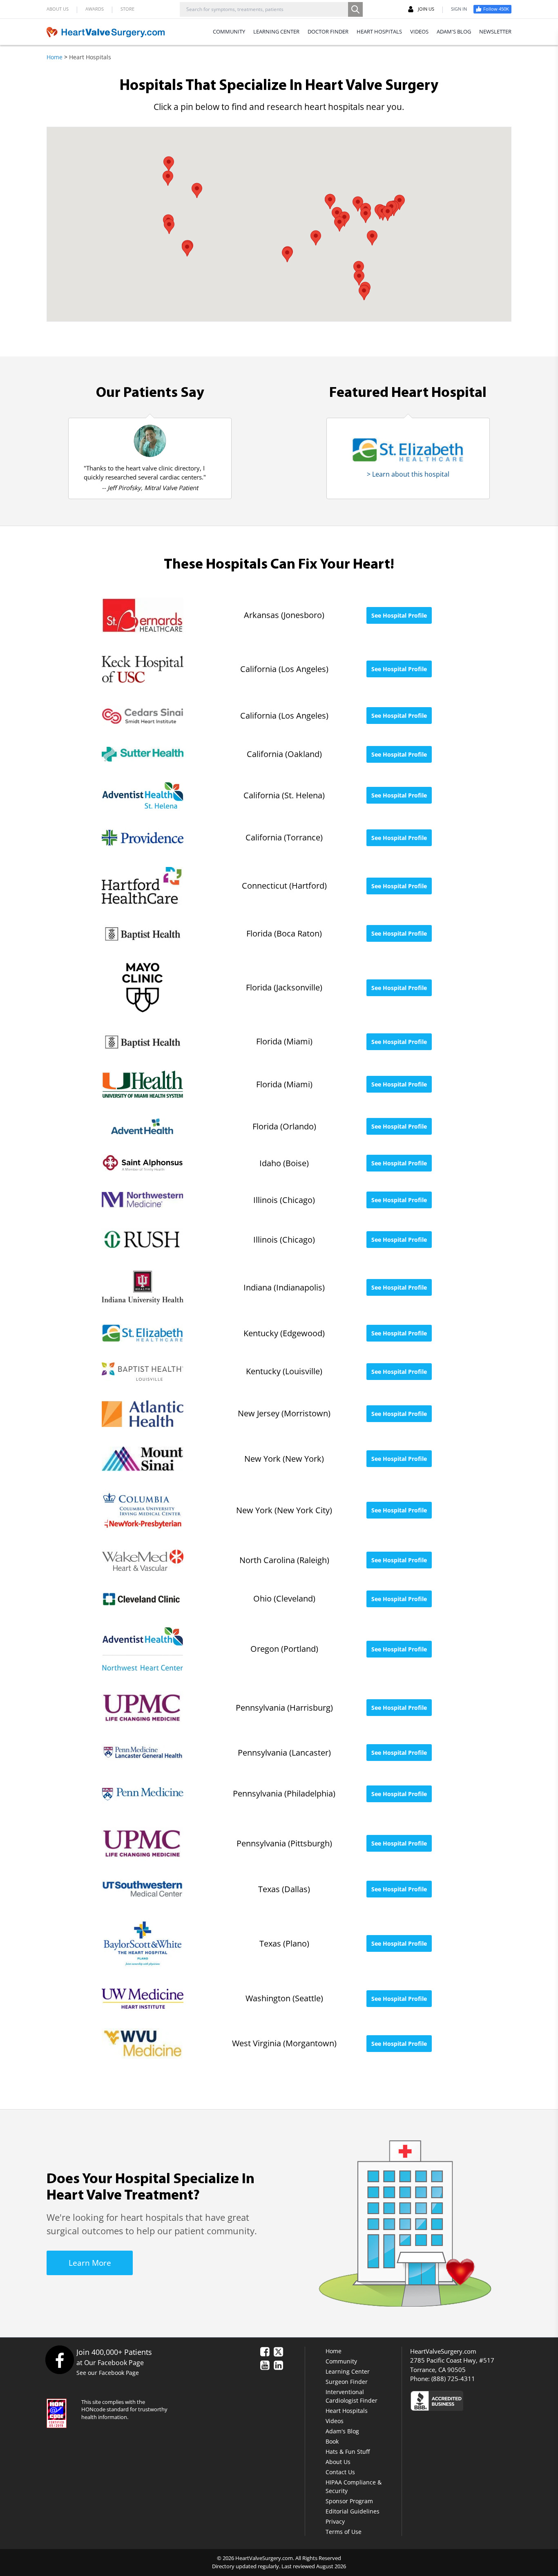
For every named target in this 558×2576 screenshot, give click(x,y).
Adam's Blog (342, 2431)
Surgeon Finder (347, 2382)
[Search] (355, 9)
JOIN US (426, 9)
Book (332, 2441)
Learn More (90, 2263)
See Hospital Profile (399, 615)
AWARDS (95, 9)
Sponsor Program (349, 2501)
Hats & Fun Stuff (348, 2452)
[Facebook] (59, 2360)
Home (55, 57)
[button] (358, 204)
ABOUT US (58, 9)
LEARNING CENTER (276, 31)
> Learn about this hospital (408, 474)
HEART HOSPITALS (379, 31)
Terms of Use (344, 2532)
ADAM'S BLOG (454, 31)
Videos (335, 2421)
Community (341, 2361)
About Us (338, 2462)
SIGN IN (459, 9)
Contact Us (340, 2472)
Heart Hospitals (347, 2411)
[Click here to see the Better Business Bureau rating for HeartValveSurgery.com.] (481, 2400)
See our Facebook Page (108, 2373)
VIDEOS (419, 31)
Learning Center (348, 2371)
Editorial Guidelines (353, 2511)
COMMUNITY (229, 31)
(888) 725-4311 (453, 2379)
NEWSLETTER (495, 31)
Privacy (335, 2521)
